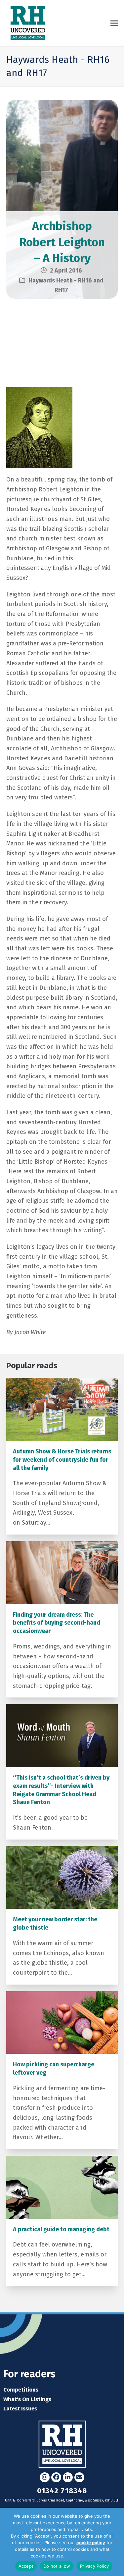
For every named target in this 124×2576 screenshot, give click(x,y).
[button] (114, 23)
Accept (26, 2566)
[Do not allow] (116, 2542)
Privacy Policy (80, 2556)
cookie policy (91, 2543)
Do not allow (57, 2566)
